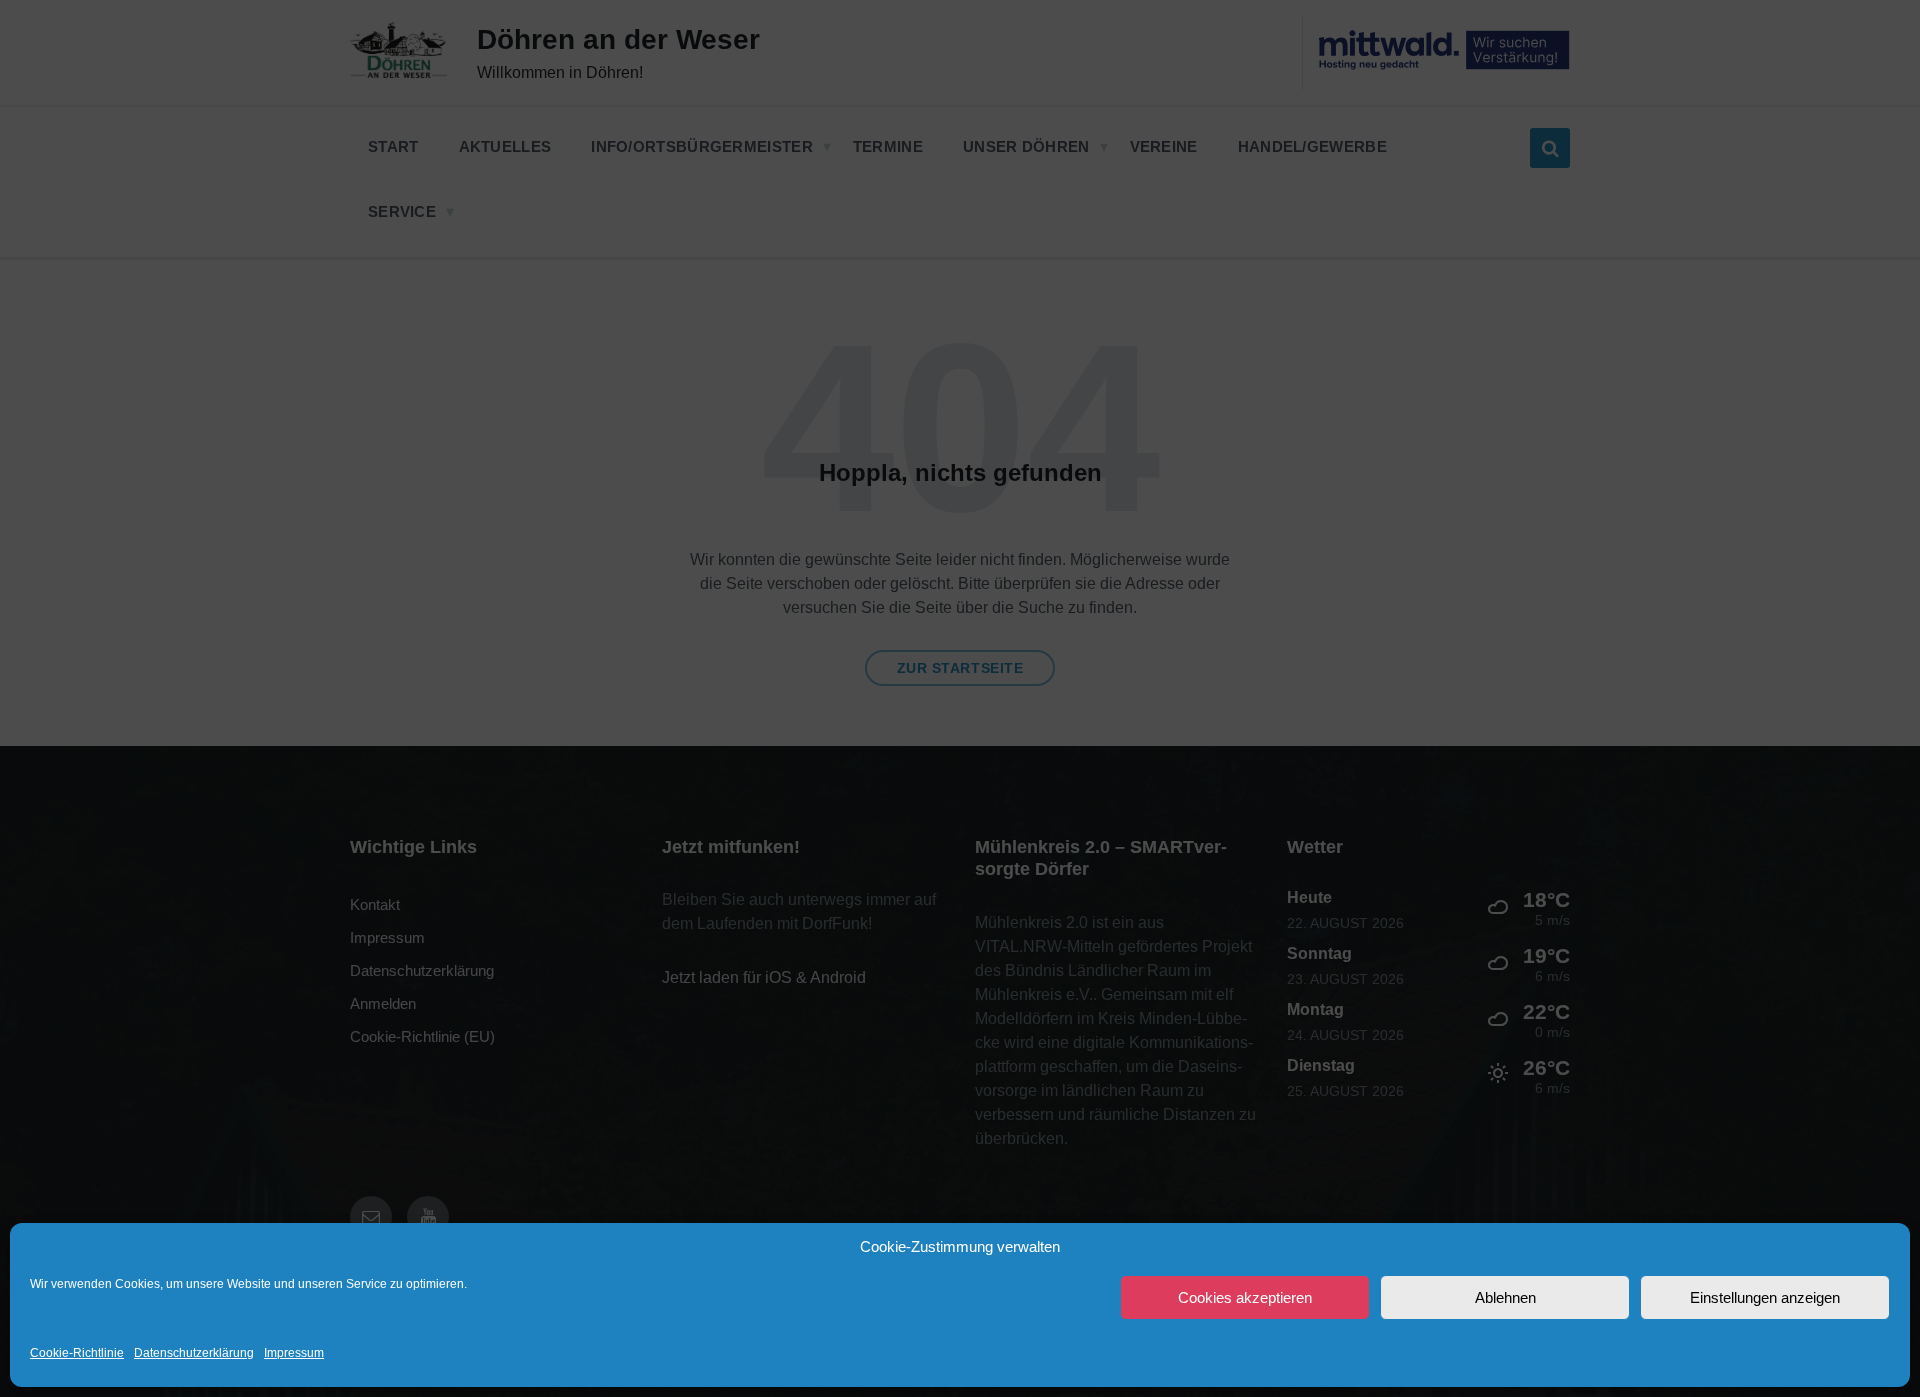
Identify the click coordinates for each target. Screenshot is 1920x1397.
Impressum (294, 1353)
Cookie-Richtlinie (77, 1353)
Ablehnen (1505, 1297)
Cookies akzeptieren (1245, 1297)
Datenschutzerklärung (194, 1353)
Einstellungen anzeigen (1765, 1297)
